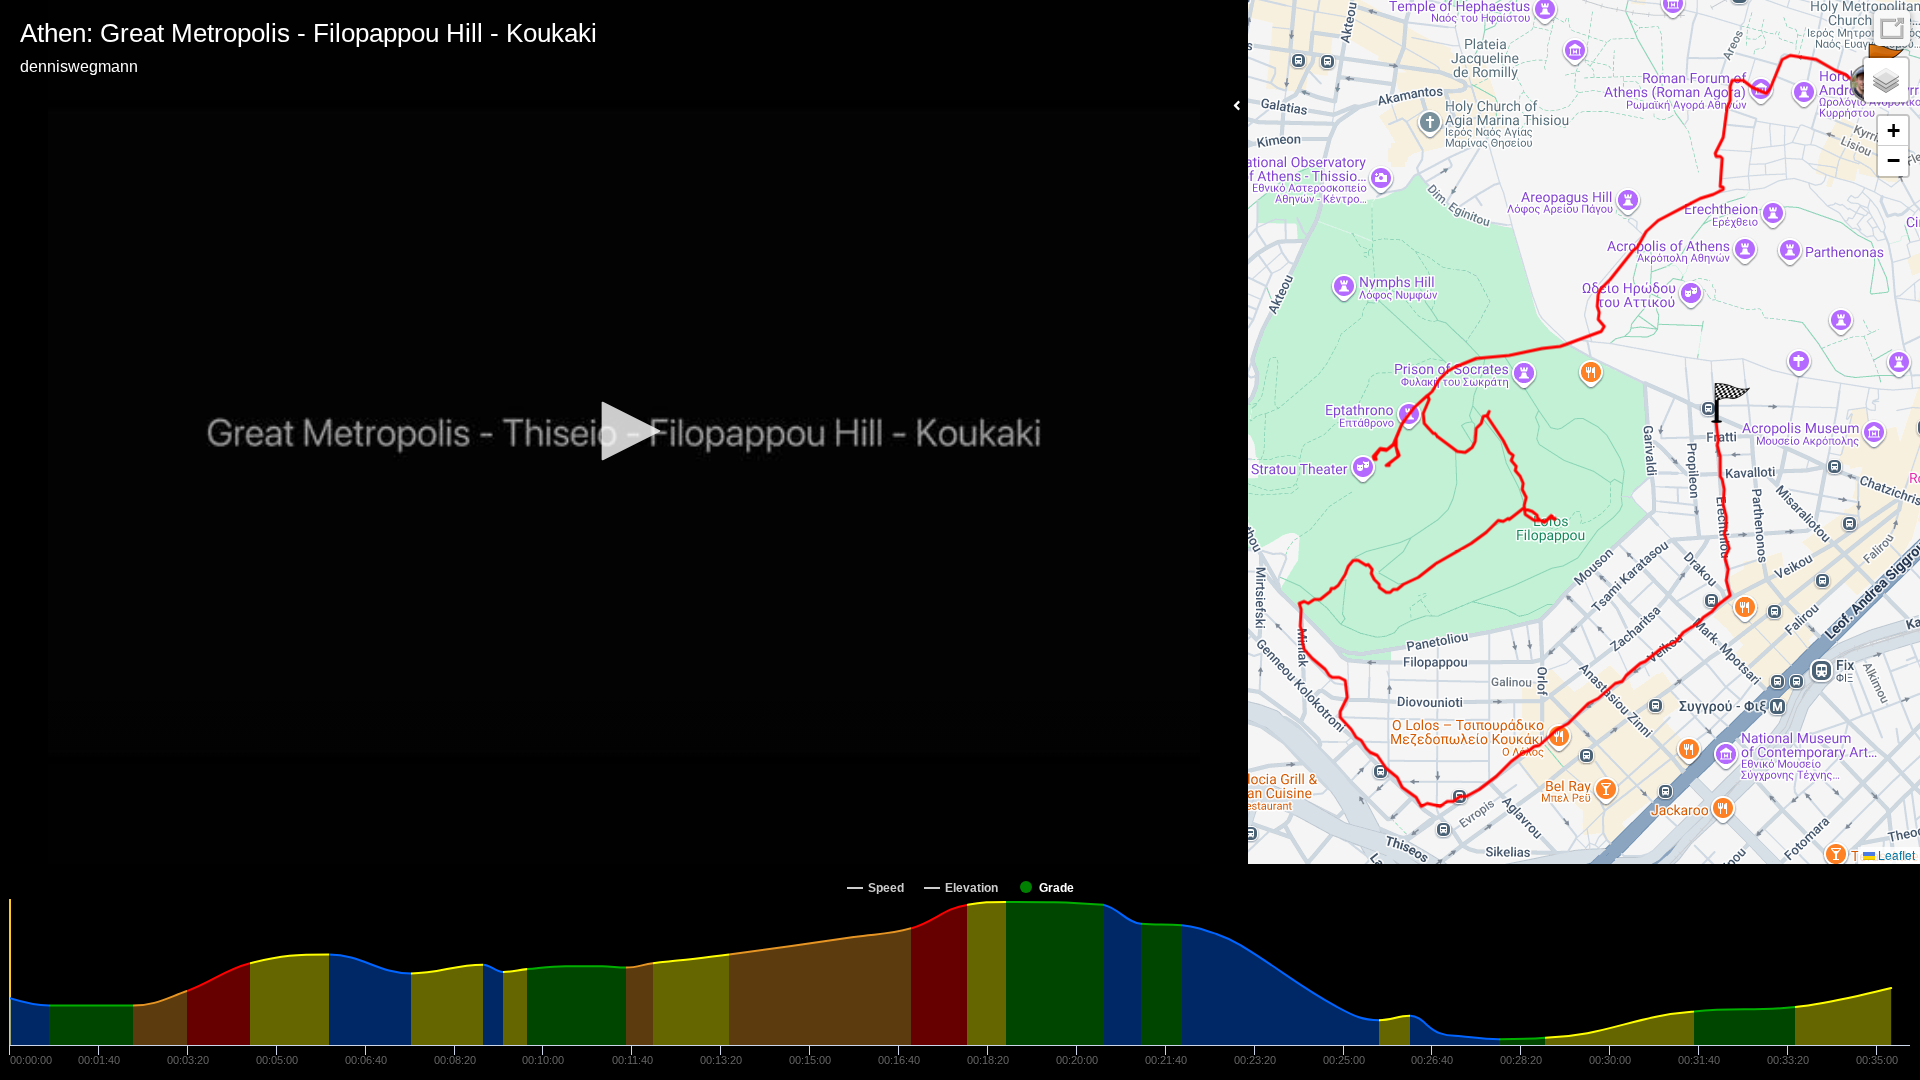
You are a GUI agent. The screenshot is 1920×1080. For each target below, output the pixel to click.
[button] (624, 431)
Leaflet (1895, 854)
